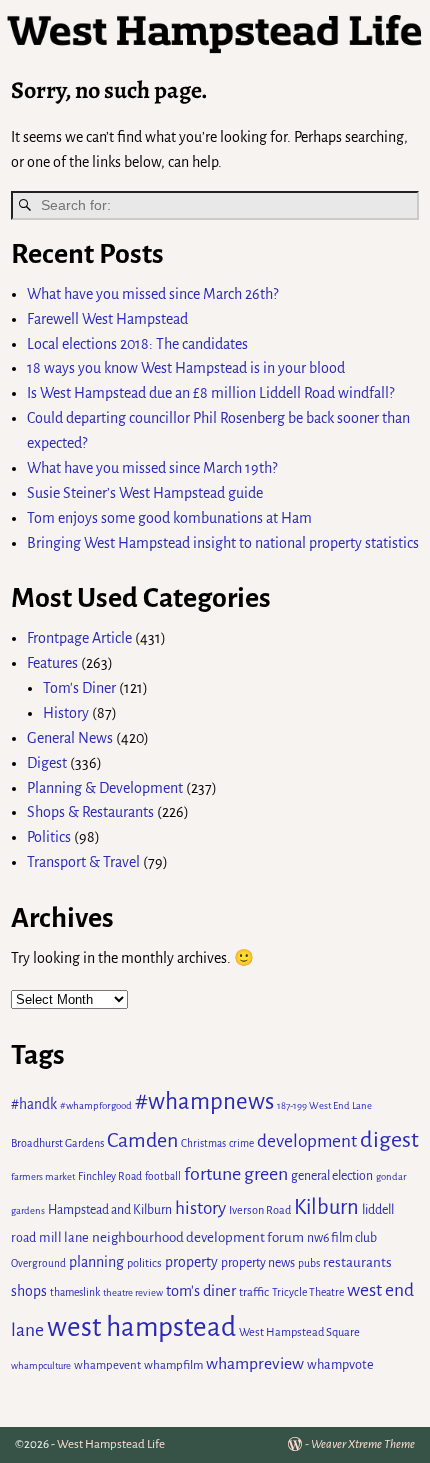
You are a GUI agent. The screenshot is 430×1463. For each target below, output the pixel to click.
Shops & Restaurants (90, 812)
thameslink (75, 1292)
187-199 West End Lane (324, 1105)
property (191, 1262)
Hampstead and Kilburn (110, 1210)
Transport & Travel (83, 862)
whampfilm (173, 1365)
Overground (38, 1263)
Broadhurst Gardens (57, 1143)
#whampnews (204, 1101)
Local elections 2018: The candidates (137, 344)
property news (258, 1263)
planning (96, 1262)
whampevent (107, 1365)
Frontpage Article (79, 638)
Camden (142, 1140)
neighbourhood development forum (198, 1237)
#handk (34, 1104)
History (66, 713)
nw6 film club (342, 1238)
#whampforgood (96, 1105)
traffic (254, 1292)
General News (70, 738)
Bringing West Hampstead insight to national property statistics (223, 543)
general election (332, 1176)
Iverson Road (260, 1210)
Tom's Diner (79, 688)
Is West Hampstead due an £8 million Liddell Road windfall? (210, 393)
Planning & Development (105, 788)
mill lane (64, 1237)
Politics (49, 837)
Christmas (203, 1143)
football (163, 1176)
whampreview (255, 1364)
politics (144, 1263)
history (200, 1208)
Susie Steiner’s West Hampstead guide (145, 493)
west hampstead (141, 1327)
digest (389, 1140)
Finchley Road (110, 1176)
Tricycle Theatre (308, 1292)
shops (29, 1291)
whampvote (340, 1365)
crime (241, 1143)
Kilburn (326, 1207)
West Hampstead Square (299, 1332)
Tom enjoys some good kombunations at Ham (169, 518)
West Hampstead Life (111, 1444)
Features (52, 663)
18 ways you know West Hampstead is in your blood (186, 368)
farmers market (43, 1176)
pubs (309, 1263)
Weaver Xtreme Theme (363, 1444)
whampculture (41, 1365)
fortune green (236, 1174)
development (307, 1141)
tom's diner (201, 1291)
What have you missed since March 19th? (152, 468)
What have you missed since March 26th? (152, 294)
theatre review (133, 1292)
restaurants (357, 1262)
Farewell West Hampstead (107, 319)
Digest (47, 763)
